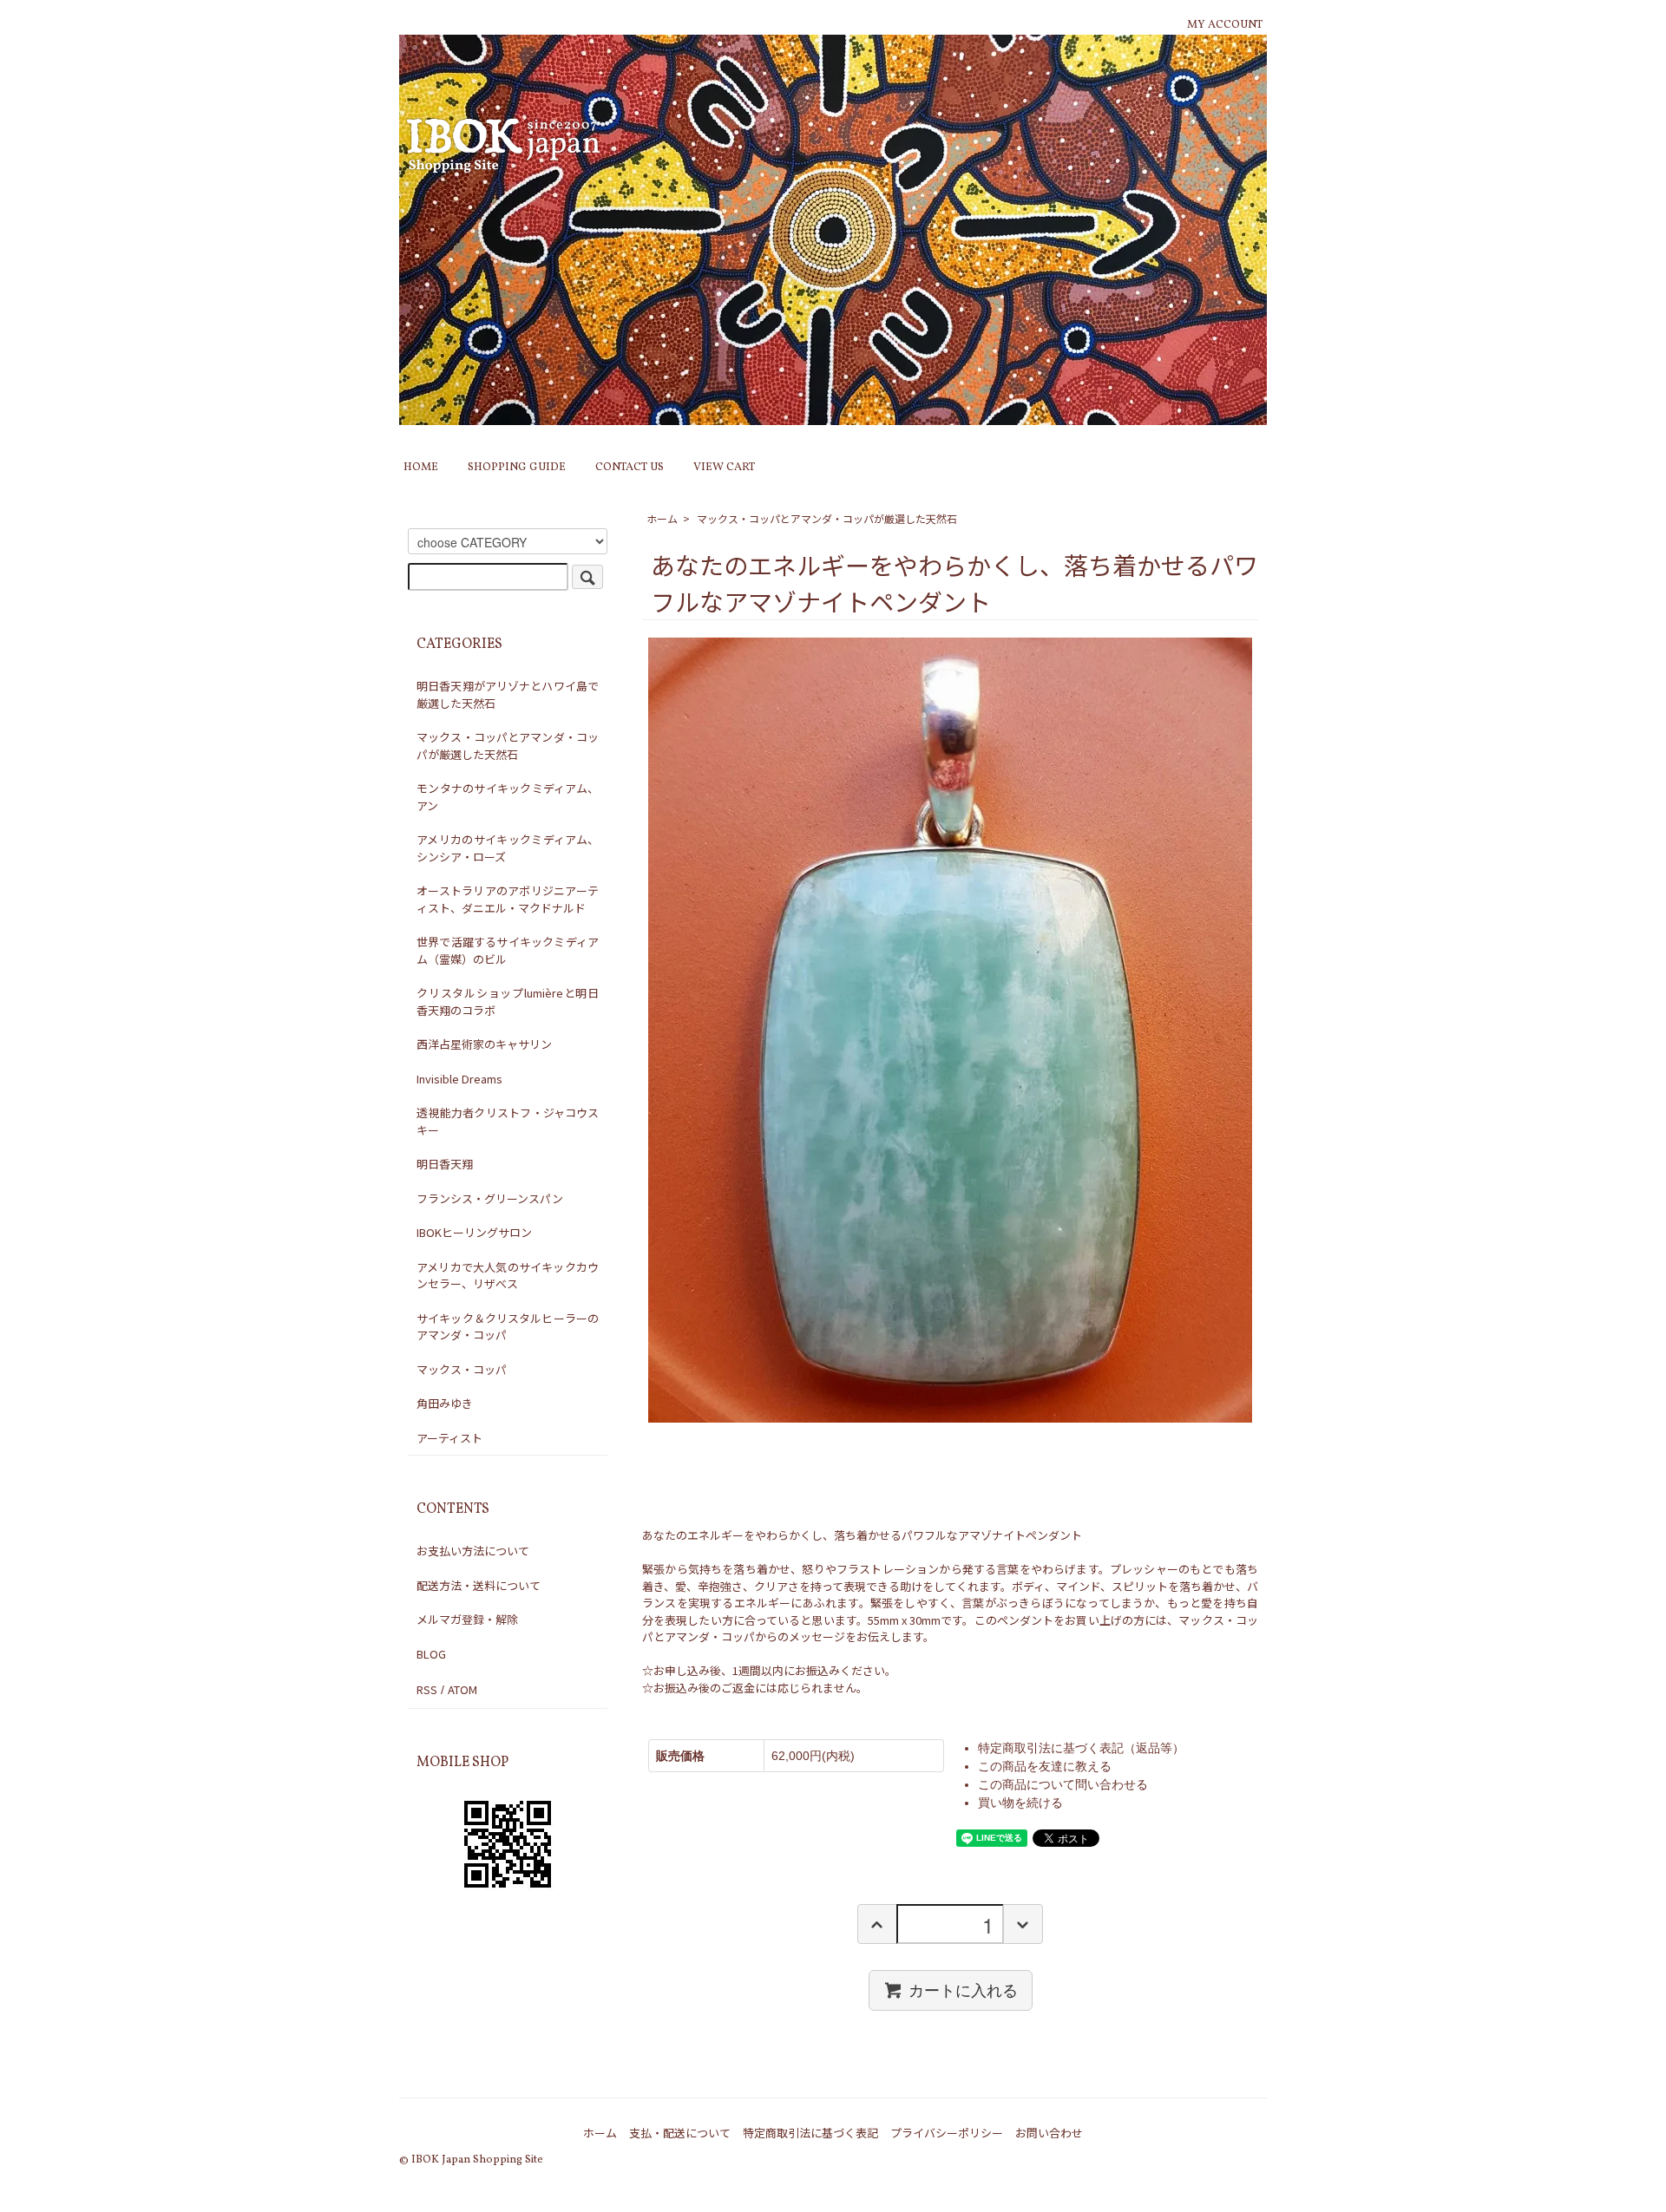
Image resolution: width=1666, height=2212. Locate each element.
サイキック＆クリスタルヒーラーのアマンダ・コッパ (508, 1327)
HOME (421, 468)
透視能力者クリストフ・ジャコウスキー (508, 1121)
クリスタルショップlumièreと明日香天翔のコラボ (508, 1001)
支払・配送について (680, 2133)
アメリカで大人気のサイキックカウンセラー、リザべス (508, 1276)
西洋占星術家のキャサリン (484, 1044)
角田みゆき (445, 1403)
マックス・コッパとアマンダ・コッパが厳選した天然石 (827, 518)
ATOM (462, 1689)
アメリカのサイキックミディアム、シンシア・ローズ (508, 848)
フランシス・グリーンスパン (490, 1198)
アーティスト (449, 1438)
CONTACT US (630, 468)
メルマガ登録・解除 (467, 1619)
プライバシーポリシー (947, 2133)
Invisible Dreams (459, 1079)
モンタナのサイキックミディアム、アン (508, 797)
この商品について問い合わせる (1063, 1784)
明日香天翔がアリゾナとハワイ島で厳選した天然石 (508, 694)
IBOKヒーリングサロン (474, 1232)
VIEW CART (724, 468)
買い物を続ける (1020, 1803)
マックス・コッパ (462, 1369)
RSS (427, 1689)
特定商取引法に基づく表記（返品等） (1081, 1748)
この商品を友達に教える (1045, 1766)
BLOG (431, 1654)
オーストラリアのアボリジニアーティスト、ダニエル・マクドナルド (508, 899)
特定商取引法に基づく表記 (810, 2133)
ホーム (662, 518)
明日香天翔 (445, 1164)
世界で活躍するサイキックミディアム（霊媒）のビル (508, 950)
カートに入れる (963, 1990)
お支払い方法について (473, 1551)
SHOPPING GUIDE (517, 468)
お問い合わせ (1049, 2133)
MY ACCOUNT (1225, 25)
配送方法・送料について (479, 1585)
